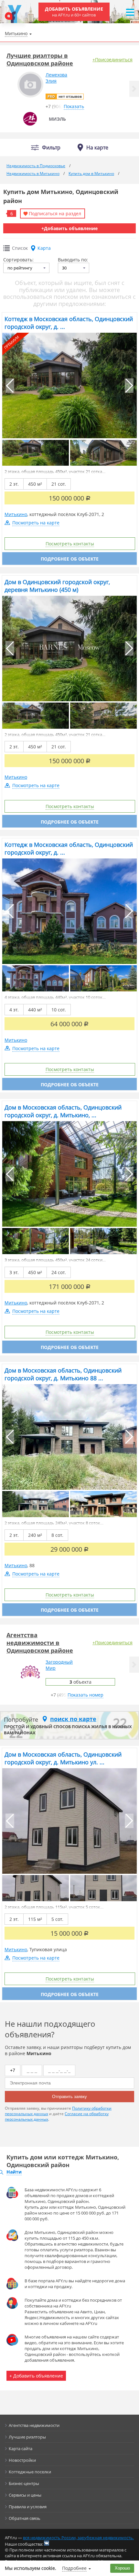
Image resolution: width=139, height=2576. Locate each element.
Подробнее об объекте (70, 559)
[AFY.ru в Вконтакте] (47, 2543)
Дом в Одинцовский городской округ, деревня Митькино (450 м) (57, 586)
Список (20, 248)
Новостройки (22, 2460)
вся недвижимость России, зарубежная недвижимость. (78, 2538)
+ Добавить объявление (36, 2376)
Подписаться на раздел (55, 213)
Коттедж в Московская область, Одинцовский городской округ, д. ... (69, 323)
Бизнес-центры (24, 2483)
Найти (14, 2172)
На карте (97, 147)
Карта (44, 248)
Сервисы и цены (25, 2495)
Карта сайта (21, 2449)
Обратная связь (25, 2518)
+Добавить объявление (69, 228)
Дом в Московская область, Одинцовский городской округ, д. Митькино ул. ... (63, 1758)
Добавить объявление (74, 12)
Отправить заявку (69, 2097)
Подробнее (74, 2568)
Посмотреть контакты (70, 544)
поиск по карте (73, 1719)
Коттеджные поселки (30, 2472)
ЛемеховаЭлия (56, 78)
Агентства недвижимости (34, 2425)
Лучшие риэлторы (27, 2437)
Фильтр (51, 148)
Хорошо (122, 2568)
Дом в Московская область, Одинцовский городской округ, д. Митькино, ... (63, 1111)
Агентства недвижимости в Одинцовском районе (40, 1643)
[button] (134, 89)
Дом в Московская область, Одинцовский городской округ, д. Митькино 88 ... (63, 1374)
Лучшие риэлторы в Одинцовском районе (40, 59)
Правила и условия (28, 2507)
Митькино (16, 514)
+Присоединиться (112, 60)
